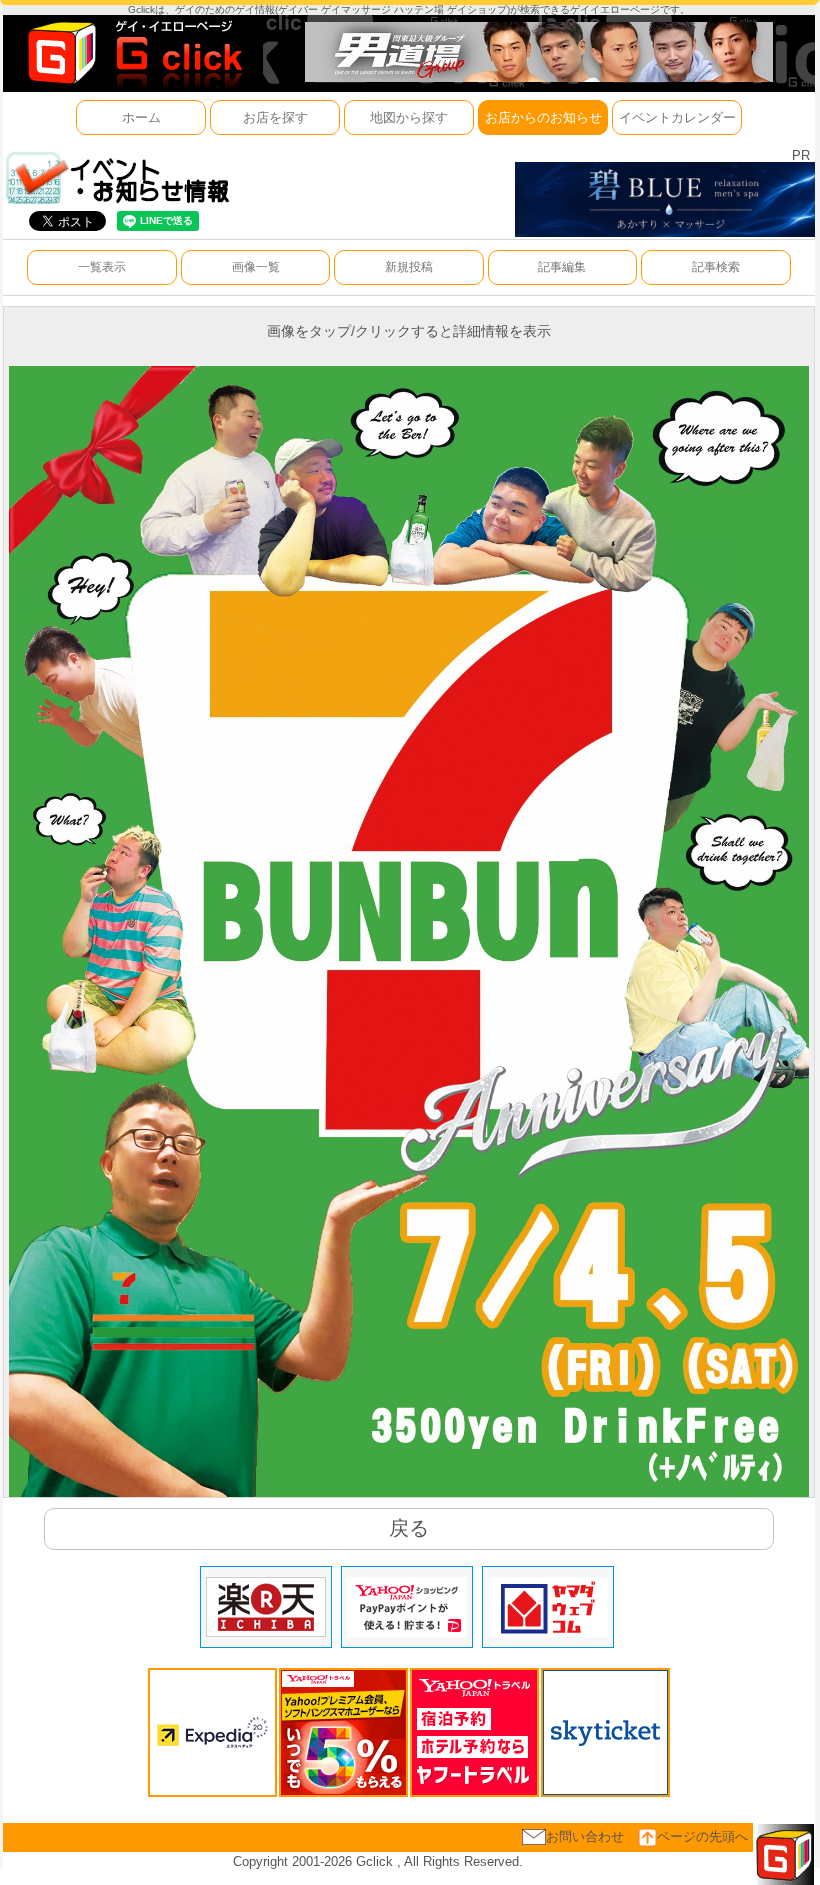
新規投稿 (409, 267)
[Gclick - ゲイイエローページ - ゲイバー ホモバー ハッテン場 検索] (133, 52)
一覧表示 (102, 267)
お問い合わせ (585, 1836)
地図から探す (409, 117)
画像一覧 (256, 267)
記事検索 (716, 267)
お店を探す (275, 117)
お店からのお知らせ (543, 117)
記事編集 (562, 267)
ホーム (141, 117)
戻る (409, 1528)
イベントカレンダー (677, 117)
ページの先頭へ (702, 1836)
